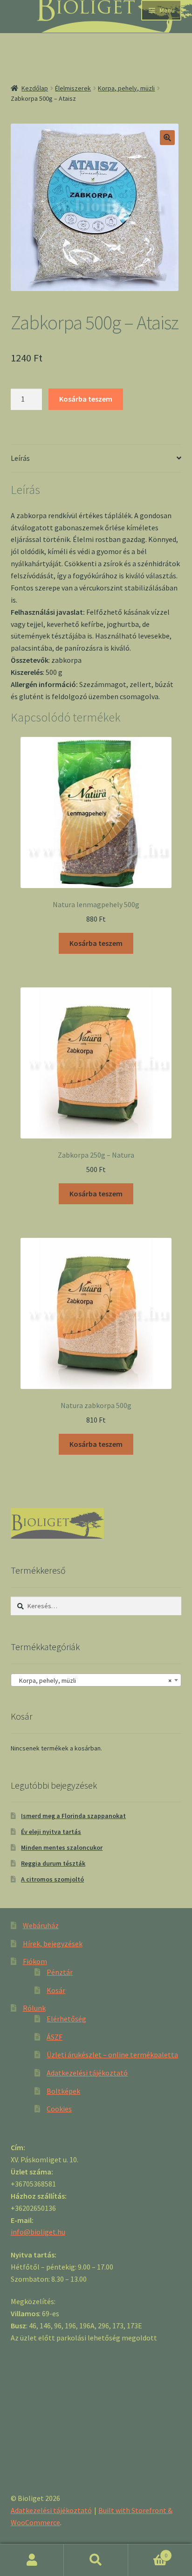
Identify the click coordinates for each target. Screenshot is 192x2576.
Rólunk (34, 2008)
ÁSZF (55, 2037)
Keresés (96, 2560)
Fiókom (35, 1961)
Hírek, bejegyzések (53, 1944)
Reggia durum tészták (53, 1863)
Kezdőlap (35, 88)
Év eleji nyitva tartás (51, 1832)
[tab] (96, 459)
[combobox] (96, 1680)
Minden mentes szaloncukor (62, 1847)
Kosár (56, 1990)
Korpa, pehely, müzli (126, 88)
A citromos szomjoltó (52, 1879)
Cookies (59, 2109)
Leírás (20, 458)
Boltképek (63, 2091)
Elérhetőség (66, 2019)
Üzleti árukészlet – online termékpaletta (112, 2055)
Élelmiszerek (73, 88)
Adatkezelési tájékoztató (87, 2073)
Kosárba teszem (86, 399)
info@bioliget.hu (38, 2232)
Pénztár (60, 1972)
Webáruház (41, 1925)
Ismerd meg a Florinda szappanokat (73, 1816)
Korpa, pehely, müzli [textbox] (93, 1680)
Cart (148, 2552)
